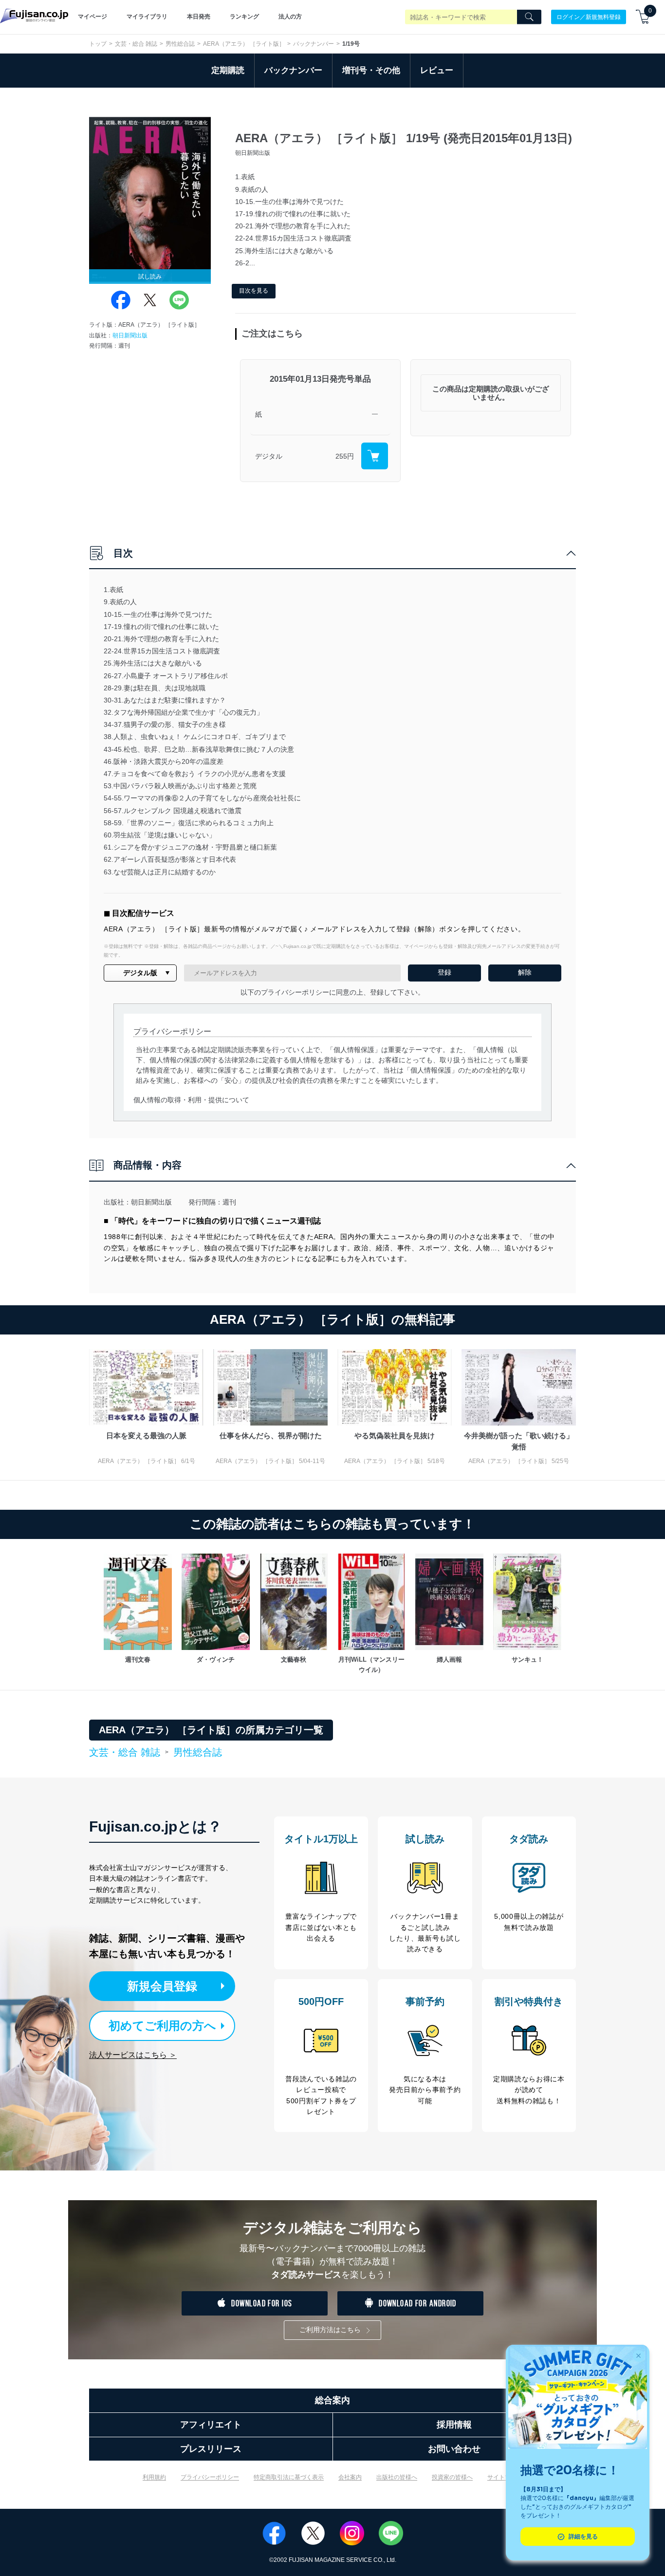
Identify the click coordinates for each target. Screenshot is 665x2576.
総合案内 (332, 2400)
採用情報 (454, 2425)
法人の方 (290, 17)
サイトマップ (505, 2477)
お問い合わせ (454, 2449)
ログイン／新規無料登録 (589, 17)
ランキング (244, 17)
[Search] (529, 17)
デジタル (269, 456)
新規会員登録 (162, 1986)
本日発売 (199, 17)
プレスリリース (211, 2449)
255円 (345, 456)
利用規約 (154, 2477)
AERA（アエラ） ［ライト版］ (244, 44)
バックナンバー (314, 44)
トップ (98, 44)
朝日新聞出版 (130, 335)
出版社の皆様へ (397, 2477)
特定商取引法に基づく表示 (289, 2477)
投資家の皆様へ (452, 2477)
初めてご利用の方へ (162, 2026)
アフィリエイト (211, 2425)
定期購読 (228, 70)
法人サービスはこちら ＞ (133, 2055)
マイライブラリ (147, 17)
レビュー (437, 70)
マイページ (92, 17)
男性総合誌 (180, 44)
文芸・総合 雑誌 (136, 44)
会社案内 (350, 2477)
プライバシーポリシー (210, 2477)
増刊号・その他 (371, 70)
